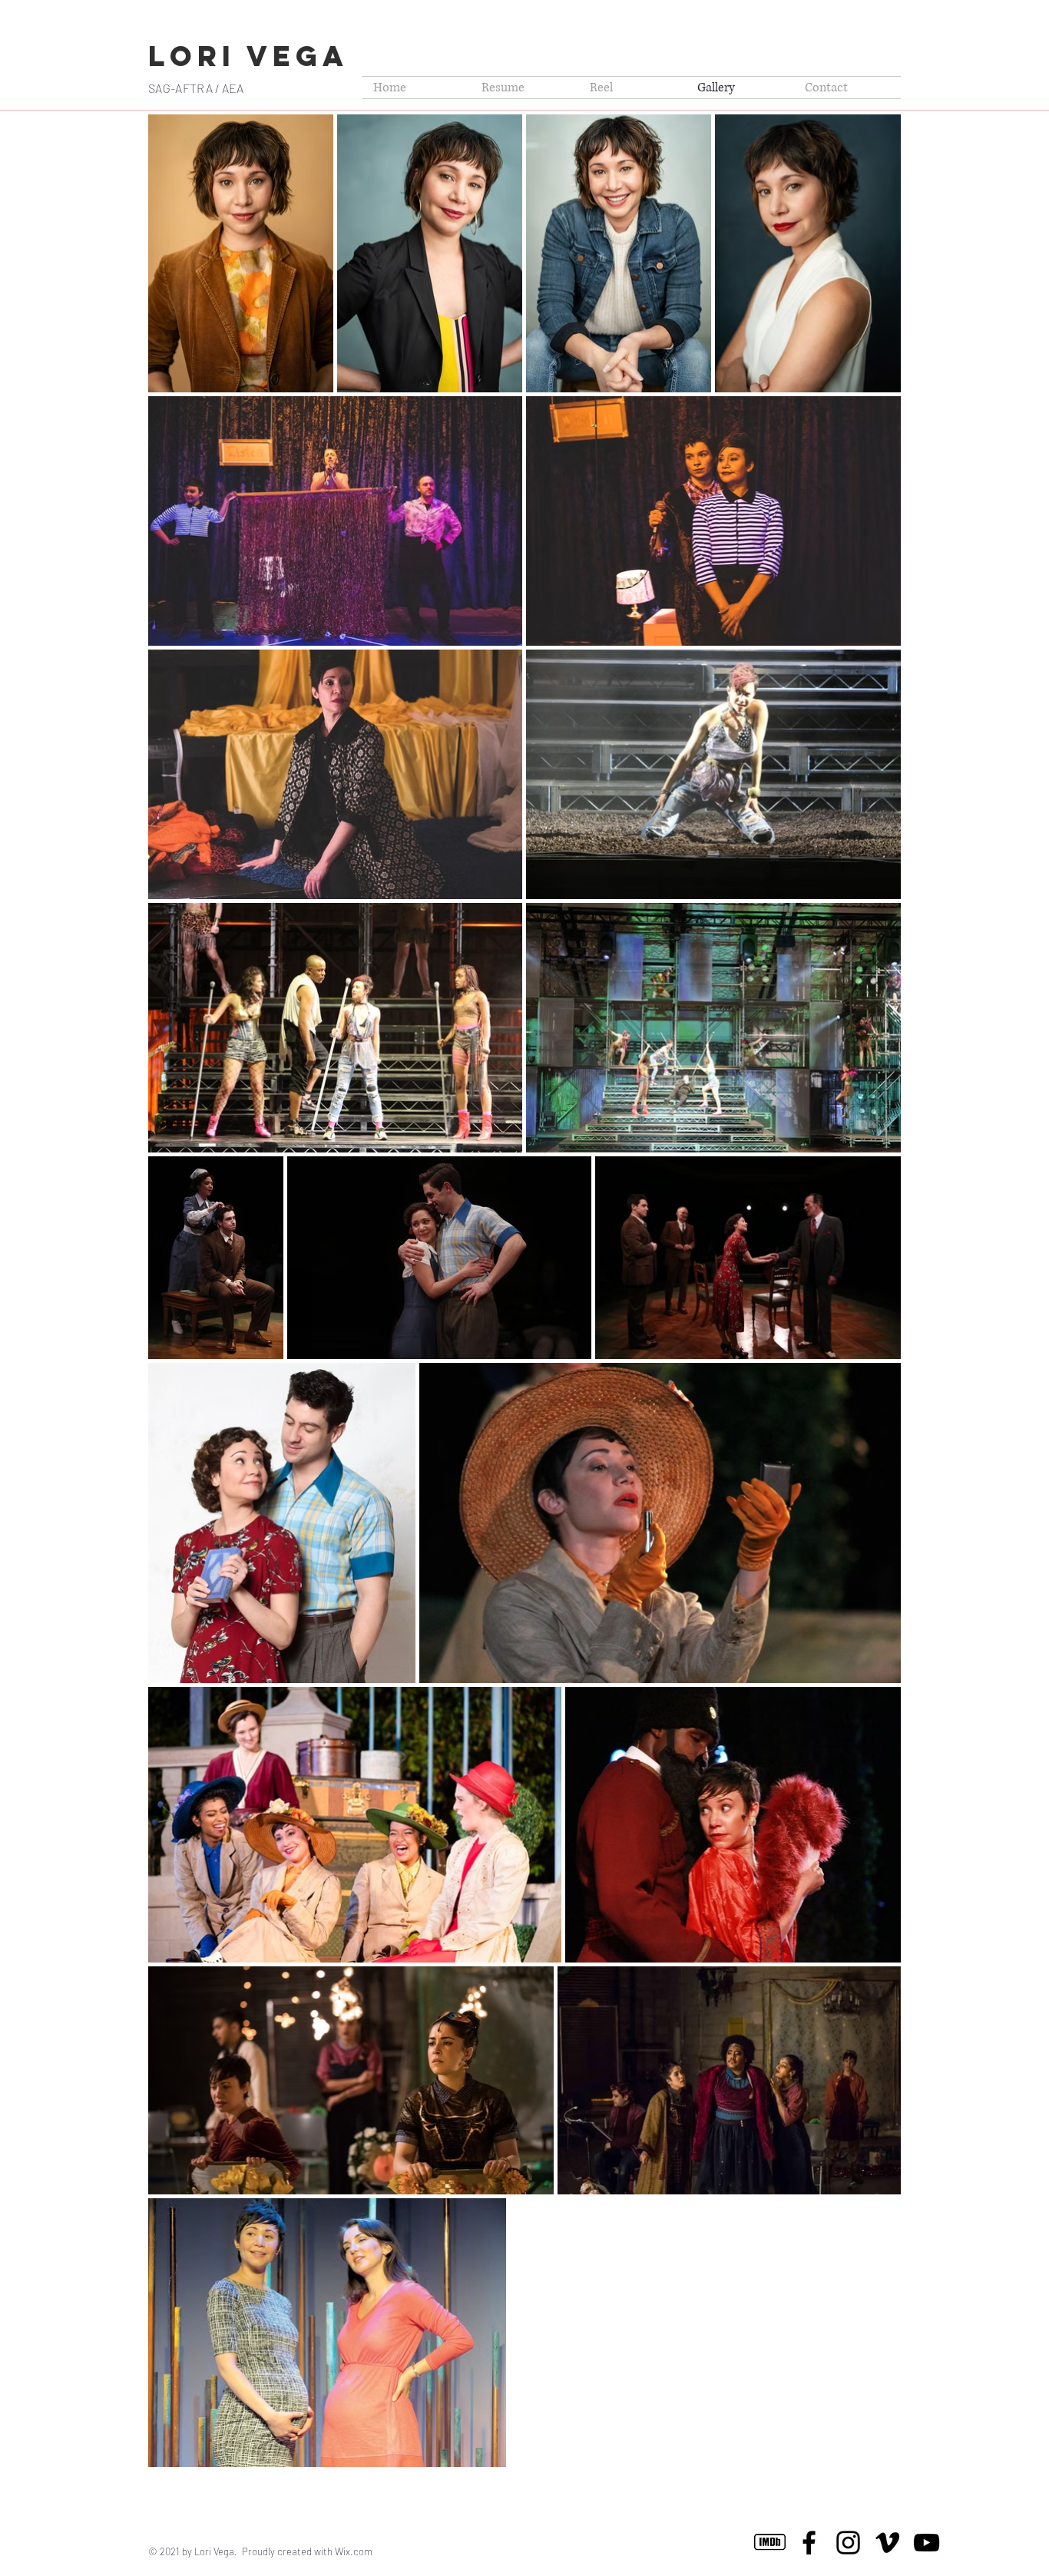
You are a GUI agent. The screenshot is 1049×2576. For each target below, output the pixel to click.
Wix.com (354, 2551)
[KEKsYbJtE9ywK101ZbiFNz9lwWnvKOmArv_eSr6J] (770, 2543)
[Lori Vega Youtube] (927, 2543)
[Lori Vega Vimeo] (887, 2543)
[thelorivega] (848, 2543)
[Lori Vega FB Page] (809, 2543)
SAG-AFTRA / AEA (196, 88)
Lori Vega (248, 56)
